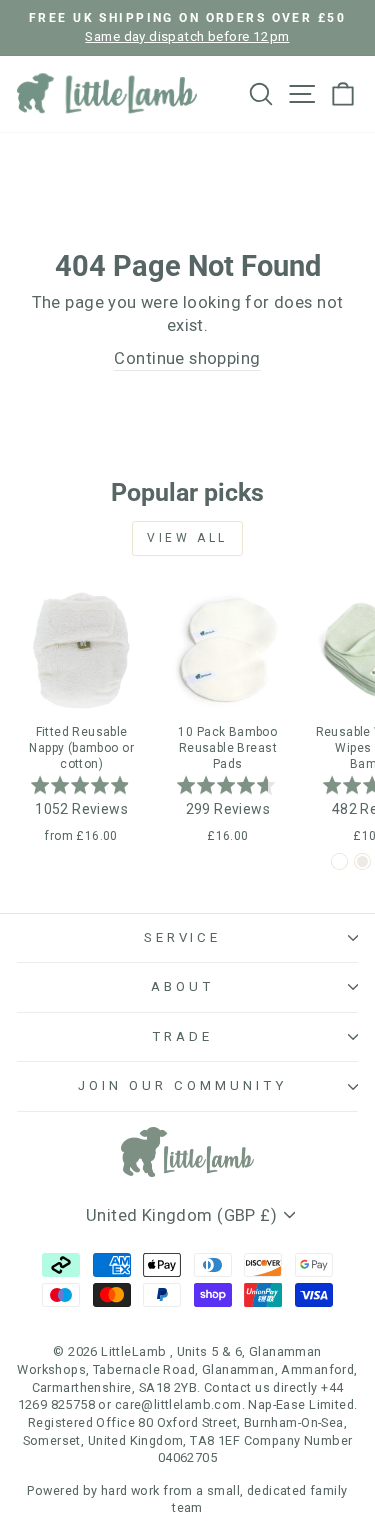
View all (187, 538)
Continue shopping (187, 358)
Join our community (182, 1085)
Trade (182, 1036)
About (182, 986)
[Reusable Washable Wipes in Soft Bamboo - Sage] (339, 861)
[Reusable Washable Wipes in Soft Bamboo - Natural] (362, 861)
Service (183, 937)
